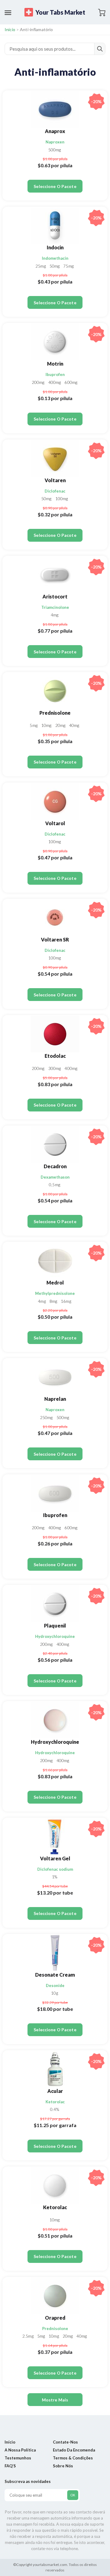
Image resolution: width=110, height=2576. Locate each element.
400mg (55, 382)
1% (55, 1877)
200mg (39, 382)
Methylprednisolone (55, 1293)
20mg (61, 725)
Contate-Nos (65, 2442)
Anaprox (55, 131)
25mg (41, 266)
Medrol (55, 1283)
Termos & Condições (73, 2458)
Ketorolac (55, 2102)
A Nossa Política (20, 2450)
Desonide (55, 1985)
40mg (74, 725)
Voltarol (55, 823)
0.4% (54, 2109)
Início (10, 29)
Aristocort (55, 596)
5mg (34, 725)
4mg (55, 615)
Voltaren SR (55, 939)
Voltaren (55, 480)
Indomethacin (55, 258)
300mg (55, 1068)
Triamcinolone (55, 607)
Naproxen (55, 142)
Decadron (55, 1166)
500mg (55, 150)
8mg (54, 1301)
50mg (55, 266)
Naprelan (55, 1399)
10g (54, 1993)
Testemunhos (18, 2458)
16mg (66, 1301)
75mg (68, 266)
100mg (62, 499)
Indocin (55, 247)
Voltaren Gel (55, 1858)
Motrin (55, 364)
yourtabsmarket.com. (50, 2565)
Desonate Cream (55, 1975)
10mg (47, 725)
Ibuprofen (55, 374)
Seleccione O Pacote (55, 186)
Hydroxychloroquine (55, 1636)
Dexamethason (55, 1177)
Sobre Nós (63, 2466)
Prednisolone (55, 713)
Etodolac (55, 1056)
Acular (55, 2091)
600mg (71, 382)
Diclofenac (55, 491)
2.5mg (28, 2336)
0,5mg (55, 1185)
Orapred (55, 2318)
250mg (47, 1418)
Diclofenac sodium (55, 1869)
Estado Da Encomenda (74, 2450)
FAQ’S (10, 2466)
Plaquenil (55, 1626)
